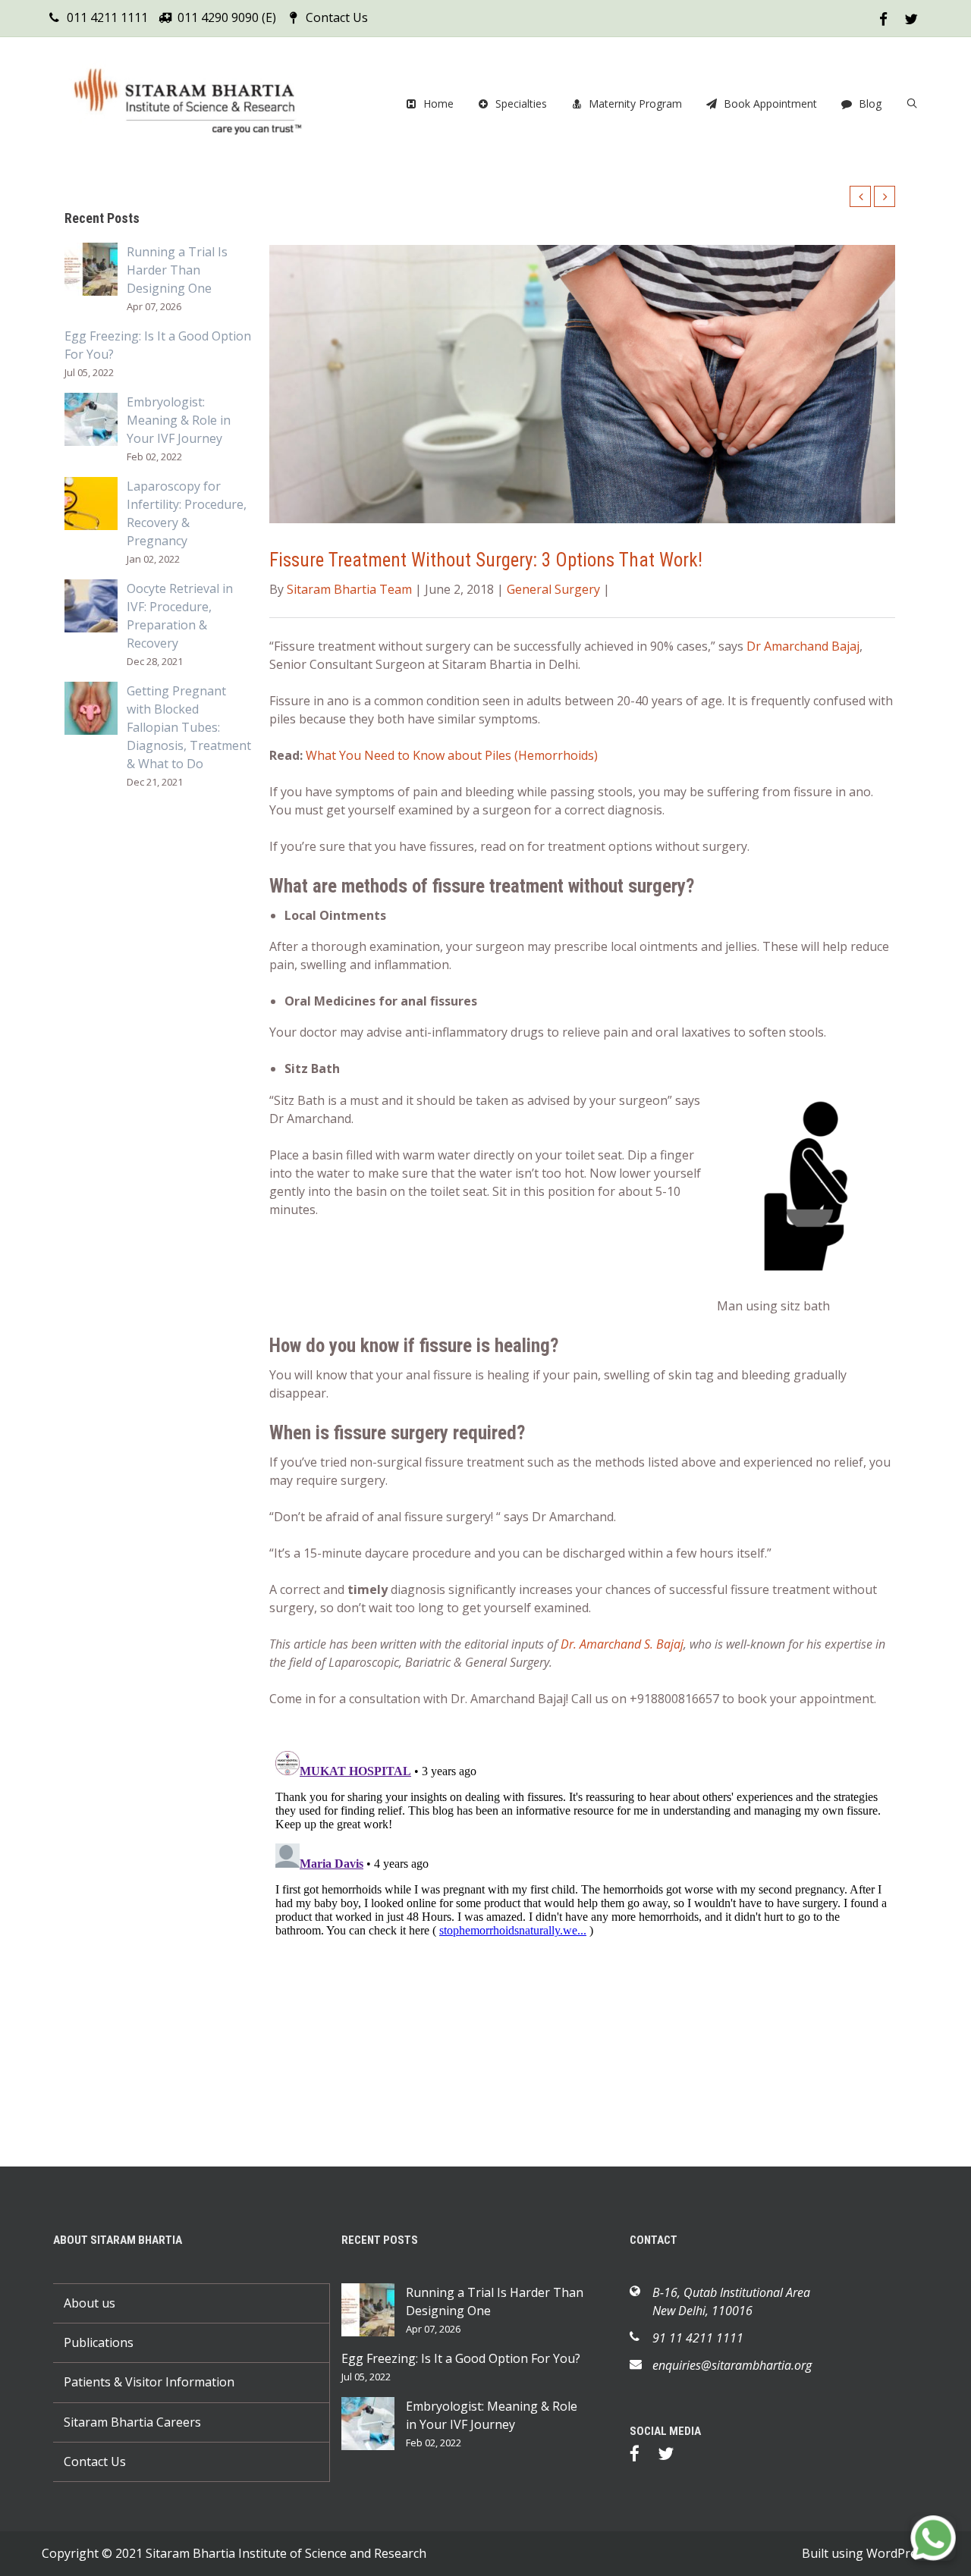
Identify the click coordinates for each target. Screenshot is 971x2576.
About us (90, 2303)
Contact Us (337, 17)
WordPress (898, 2553)
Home (438, 104)
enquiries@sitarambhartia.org (732, 2365)
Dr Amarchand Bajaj (803, 646)
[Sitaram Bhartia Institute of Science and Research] (197, 104)
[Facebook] (642, 2456)
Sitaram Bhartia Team (349, 589)
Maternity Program (635, 104)
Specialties (521, 104)
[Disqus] (582, 1934)
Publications (99, 2342)
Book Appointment (770, 104)
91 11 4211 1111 (698, 2338)
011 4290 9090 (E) (227, 17)
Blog (870, 104)
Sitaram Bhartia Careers (132, 2422)
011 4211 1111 (107, 17)
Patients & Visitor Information (149, 2382)
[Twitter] (673, 2456)
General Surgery (553, 589)
